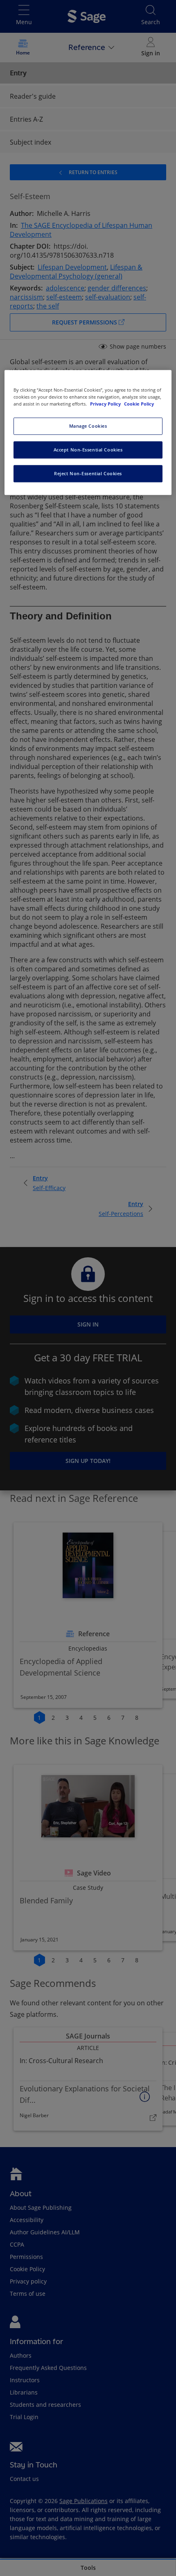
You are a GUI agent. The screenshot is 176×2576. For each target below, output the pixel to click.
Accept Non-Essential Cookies (88, 450)
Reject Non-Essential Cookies (88, 474)
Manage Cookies (88, 426)
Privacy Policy (106, 404)
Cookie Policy (139, 404)
